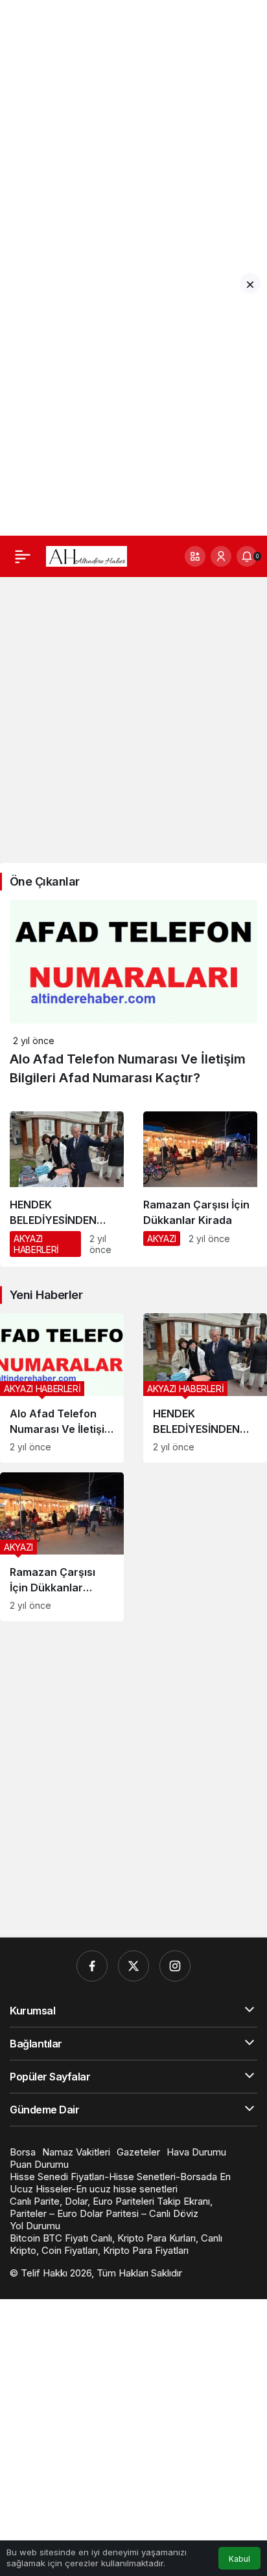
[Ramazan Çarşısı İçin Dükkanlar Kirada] (200, 1184)
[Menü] (23, 556)
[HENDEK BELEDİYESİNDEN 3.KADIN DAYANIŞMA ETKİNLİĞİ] (67, 1189)
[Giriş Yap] (221, 556)
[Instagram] (175, 1966)
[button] (195, 556)
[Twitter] (133, 1966)
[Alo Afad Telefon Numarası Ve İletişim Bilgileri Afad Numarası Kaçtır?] (62, 1388)
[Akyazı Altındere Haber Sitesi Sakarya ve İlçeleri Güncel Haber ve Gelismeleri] (87, 555)
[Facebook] (92, 1966)
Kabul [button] (239, 2559)
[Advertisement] (133, 133)
